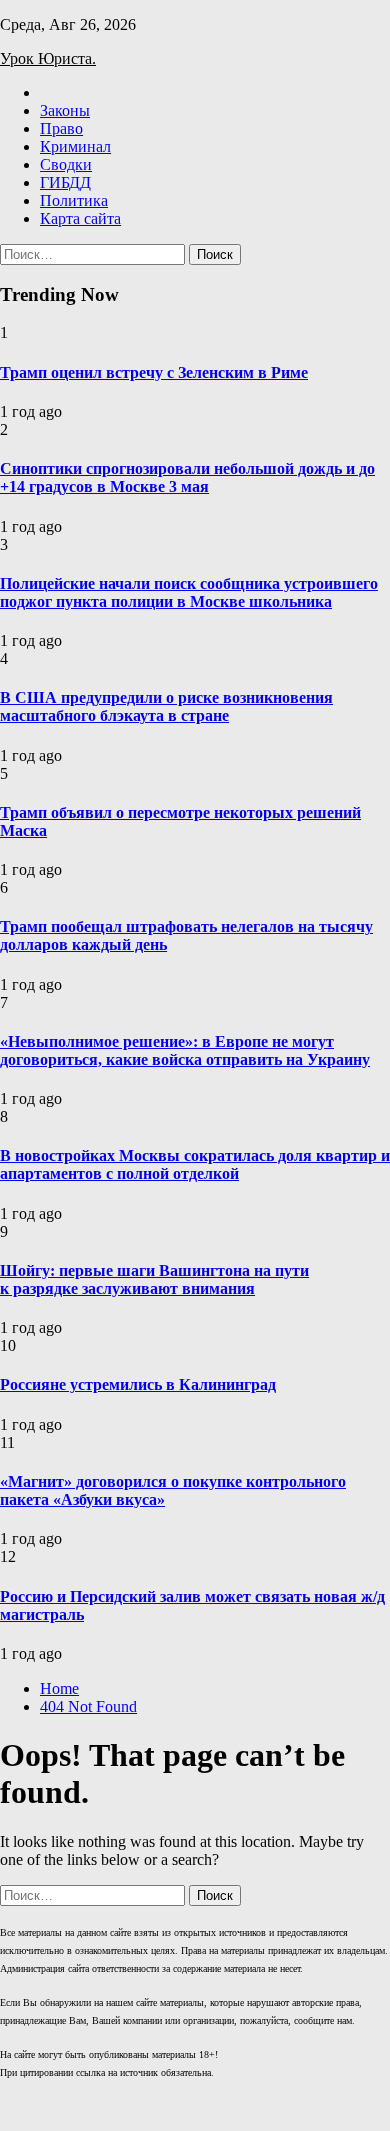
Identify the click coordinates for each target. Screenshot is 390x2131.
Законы (65, 110)
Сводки (66, 164)
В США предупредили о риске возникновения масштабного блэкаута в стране (166, 706)
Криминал (75, 146)
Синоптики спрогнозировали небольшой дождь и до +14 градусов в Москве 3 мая (187, 477)
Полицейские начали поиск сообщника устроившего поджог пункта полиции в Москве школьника (189, 592)
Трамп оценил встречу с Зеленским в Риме (154, 372)
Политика (74, 200)
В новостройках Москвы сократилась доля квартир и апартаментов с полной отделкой (195, 1164)
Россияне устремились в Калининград (138, 1384)
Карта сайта (80, 218)
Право (61, 128)
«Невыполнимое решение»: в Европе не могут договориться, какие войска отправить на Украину (185, 1050)
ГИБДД (65, 182)
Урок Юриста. (48, 58)
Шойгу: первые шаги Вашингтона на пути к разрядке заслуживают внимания (154, 1279)
